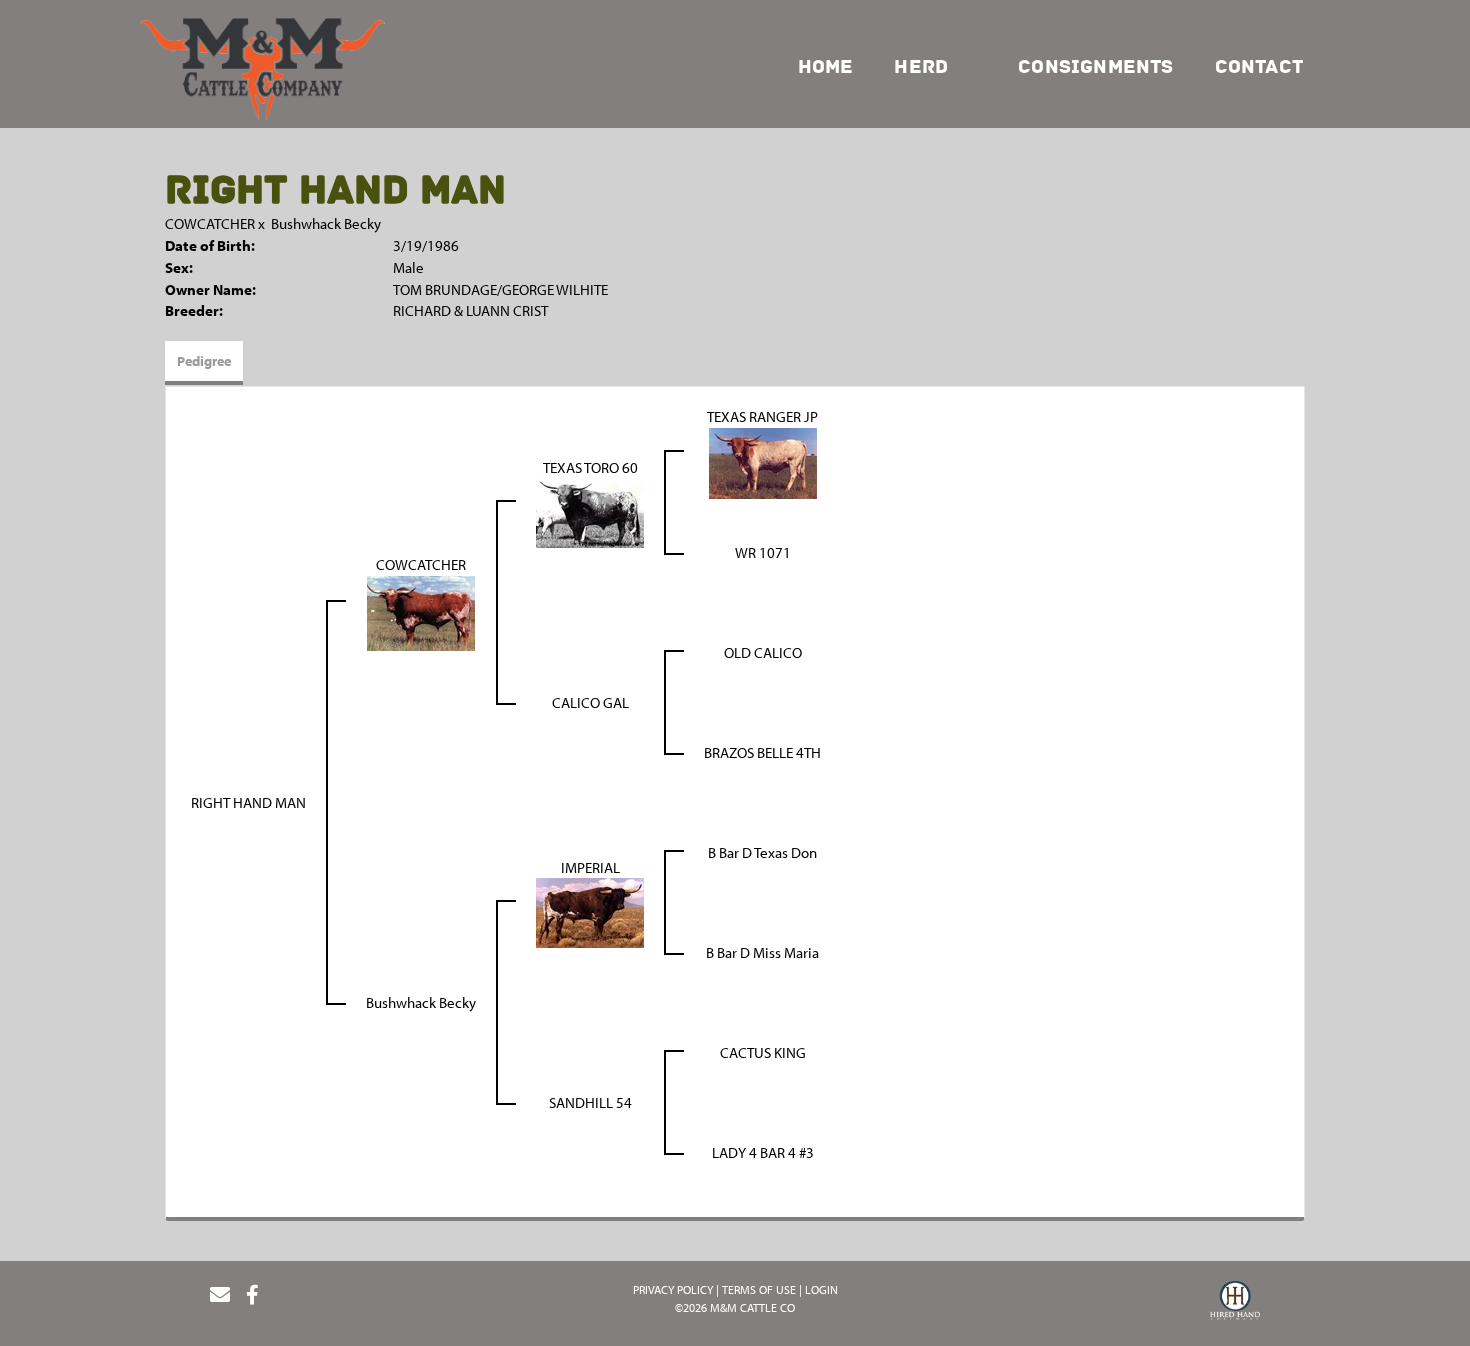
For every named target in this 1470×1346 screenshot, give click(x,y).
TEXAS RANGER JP (762, 416)
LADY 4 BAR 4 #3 (763, 1152)
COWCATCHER (210, 223)
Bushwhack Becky (326, 223)
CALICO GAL (590, 702)
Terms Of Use (759, 1289)
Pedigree (204, 361)
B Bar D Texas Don (762, 852)
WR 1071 (763, 552)
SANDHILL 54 (590, 1102)
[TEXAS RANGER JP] (763, 461)
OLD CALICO (763, 652)
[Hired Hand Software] (1235, 1303)
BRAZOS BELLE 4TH (762, 752)
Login (821, 1289)
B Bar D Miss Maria (762, 952)
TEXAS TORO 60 (590, 467)
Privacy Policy (673, 1289)
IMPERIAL (590, 867)
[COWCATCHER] (421, 611)
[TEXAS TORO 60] (590, 511)
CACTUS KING (763, 1052)
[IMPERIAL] (590, 911)
